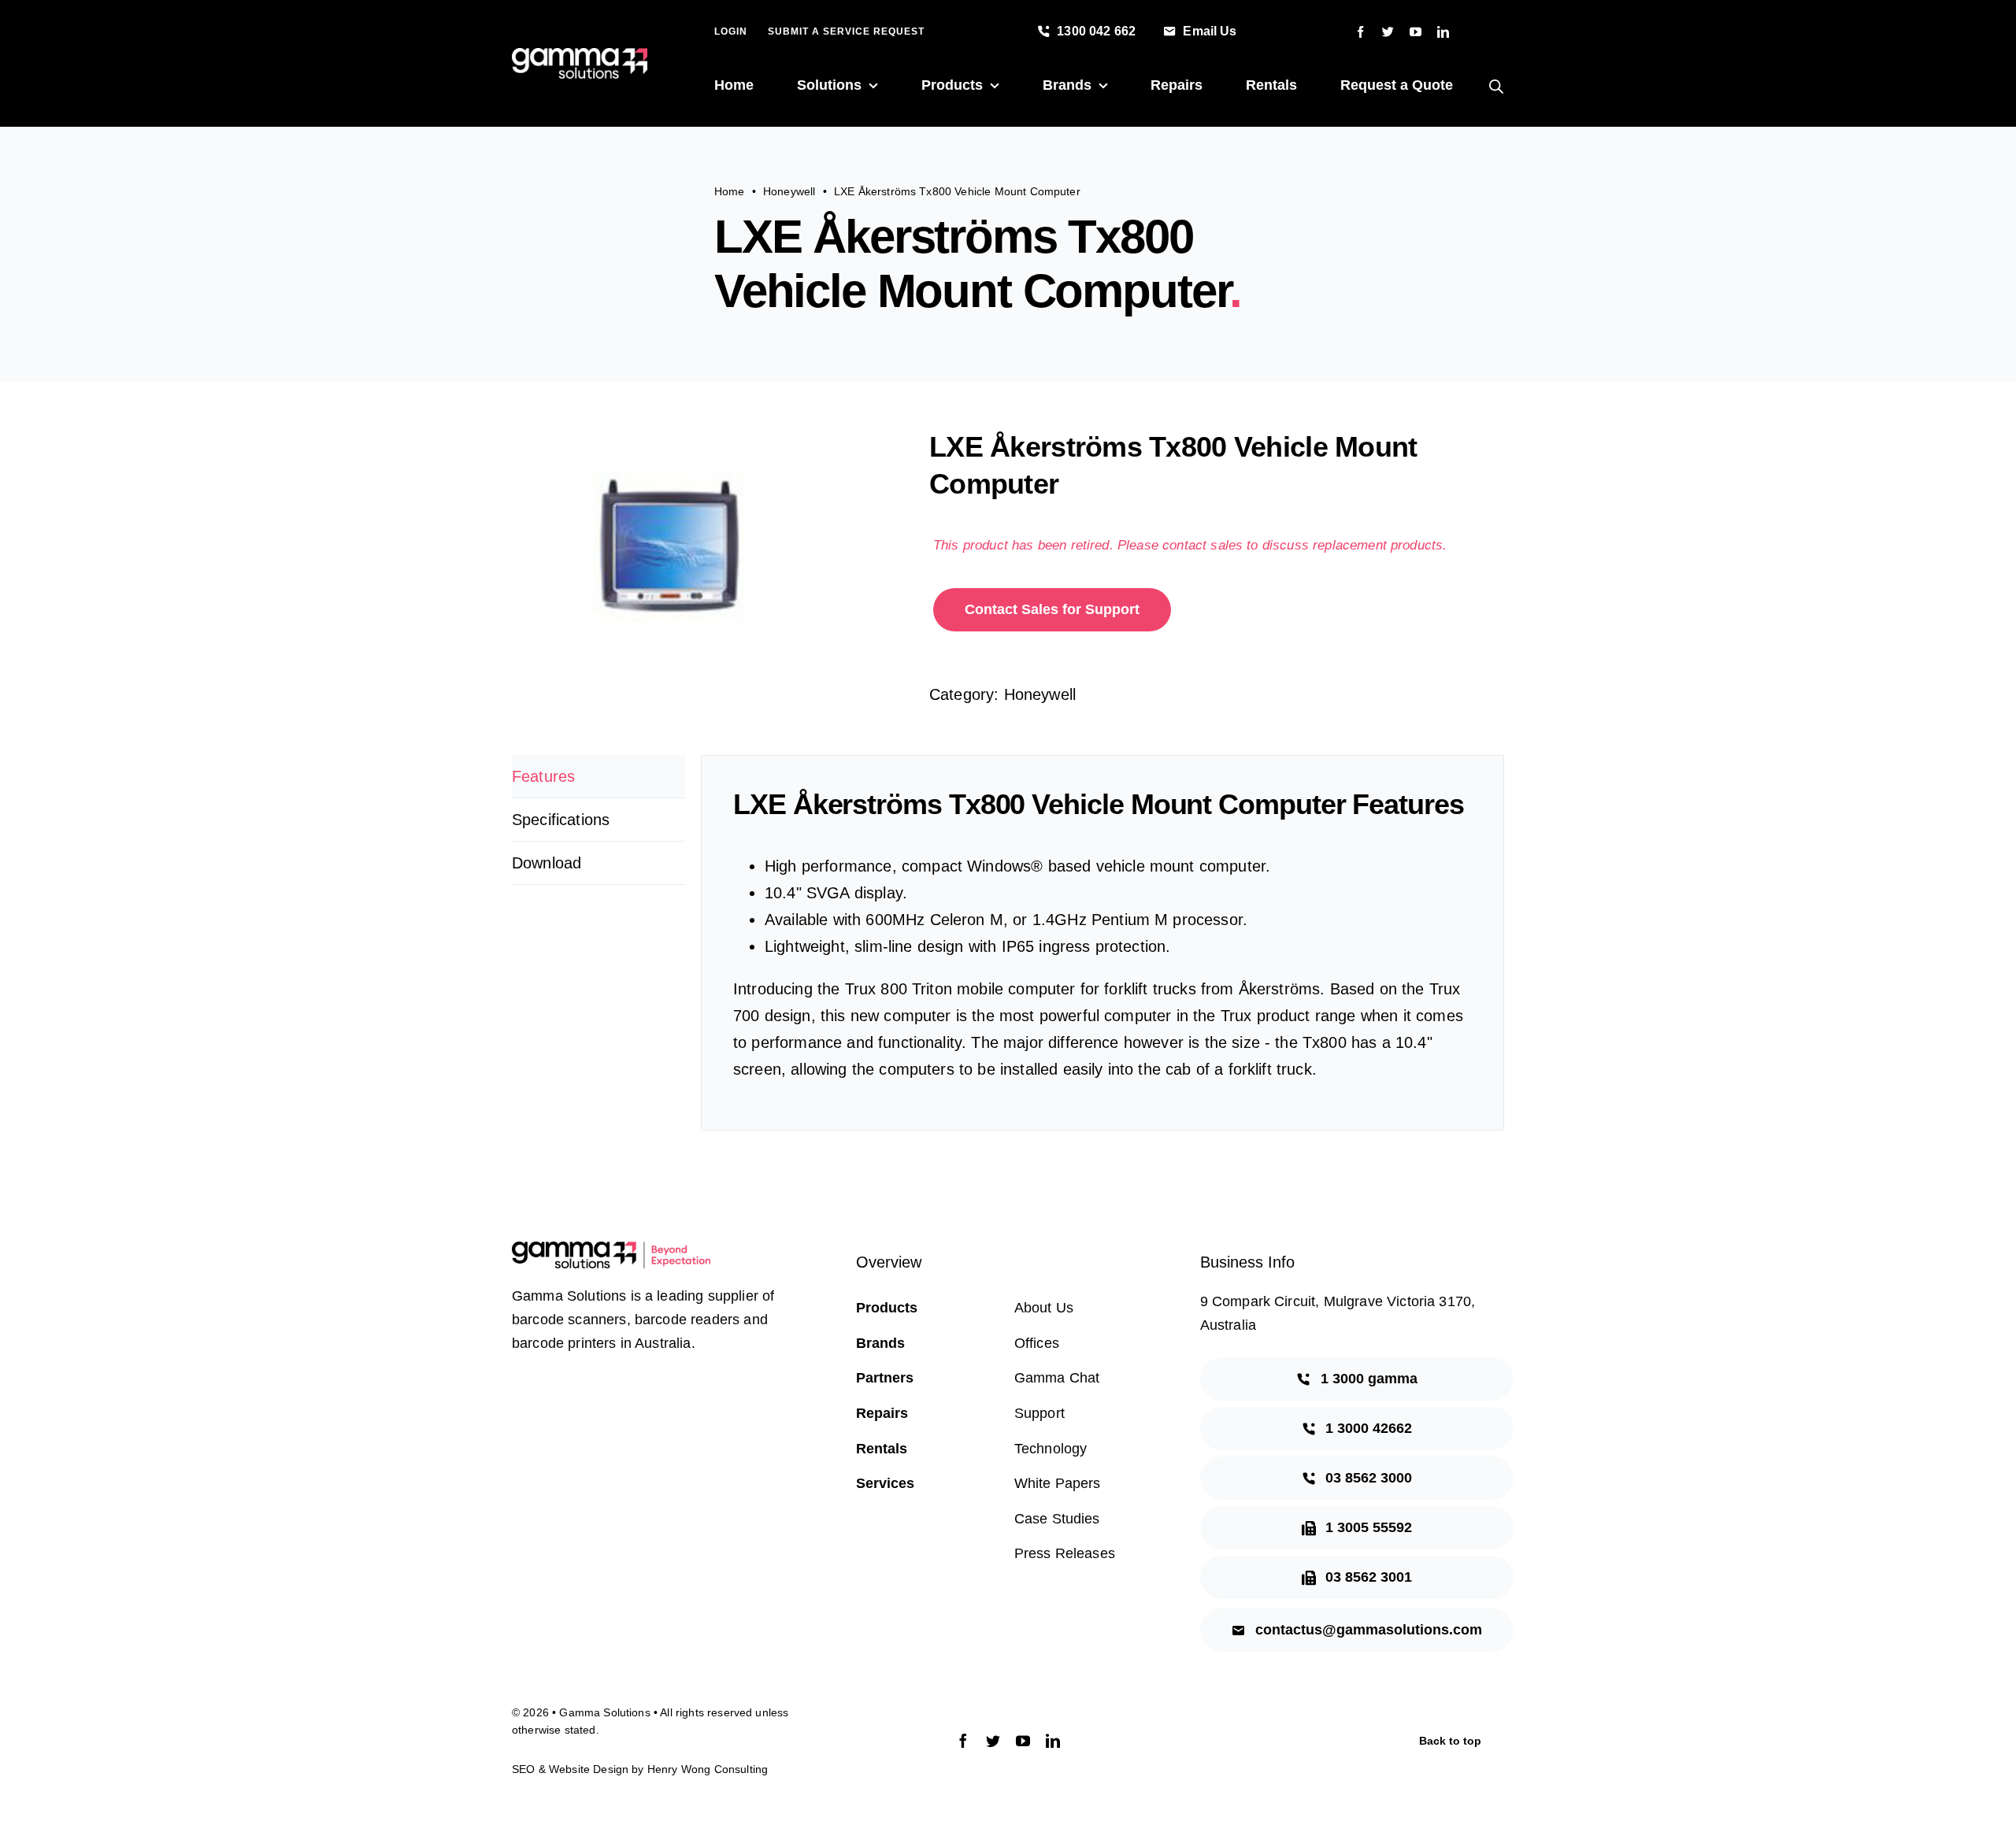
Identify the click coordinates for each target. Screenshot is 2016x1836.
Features (543, 776)
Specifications (561, 820)
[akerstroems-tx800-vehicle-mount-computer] (709, 547)
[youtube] (1416, 32)
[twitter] (1388, 32)
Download (547, 863)
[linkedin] (1443, 32)
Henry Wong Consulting (708, 1769)
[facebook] (1360, 32)
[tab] (598, 777)
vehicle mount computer (1181, 866)
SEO (523, 1769)
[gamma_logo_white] (580, 56)
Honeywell (1040, 694)
